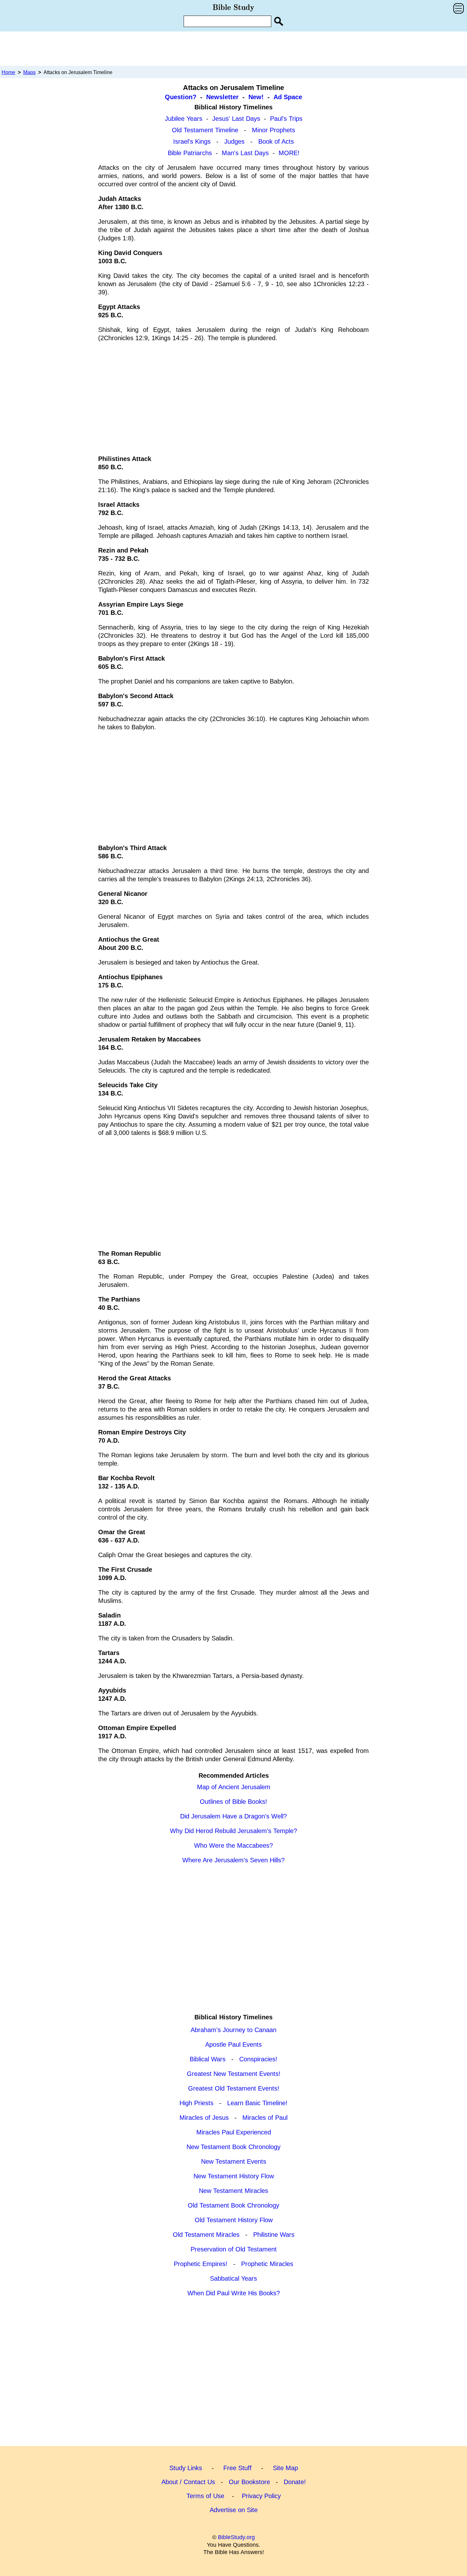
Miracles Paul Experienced (234, 2132)
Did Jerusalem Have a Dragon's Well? (233, 1816)
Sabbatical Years (233, 2278)
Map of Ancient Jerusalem (234, 1787)
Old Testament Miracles (206, 2235)
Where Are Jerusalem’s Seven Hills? (233, 1860)
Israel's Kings (192, 141)
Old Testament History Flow (234, 2220)
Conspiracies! (258, 2059)
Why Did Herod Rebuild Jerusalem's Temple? (233, 1831)
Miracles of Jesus (204, 2118)
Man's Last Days (245, 153)
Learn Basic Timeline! (257, 2103)
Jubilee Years (184, 119)
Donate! (295, 2482)
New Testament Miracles (233, 2191)
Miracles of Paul (265, 2118)
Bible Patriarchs (190, 153)
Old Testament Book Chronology (233, 2205)
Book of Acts (276, 141)
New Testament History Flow (234, 2176)
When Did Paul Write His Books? (234, 2293)
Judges (234, 141)
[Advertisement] (233, 48)
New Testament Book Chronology (233, 2147)
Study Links (186, 2468)
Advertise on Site (234, 2510)
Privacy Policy (261, 2496)
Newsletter (222, 97)
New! (256, 97)
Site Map (285, 2468)
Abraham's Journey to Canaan (233, 2030)
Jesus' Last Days (236, 119)
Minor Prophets (274, 130)
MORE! (289, 153)
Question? (181, 97)
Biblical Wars (208, 2059)
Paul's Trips (286, 119)
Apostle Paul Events (233, 2044)
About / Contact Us (188, 2482)
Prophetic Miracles (267, 2264)
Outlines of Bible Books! (233, 1802)
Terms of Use (205, 2496)
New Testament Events (234, 2161)
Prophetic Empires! (201, 2264)
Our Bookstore (249, 2482)
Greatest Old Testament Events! (234, 2088)
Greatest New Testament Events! (234, 2074)
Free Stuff (237, 2468)
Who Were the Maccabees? (233, 1845)
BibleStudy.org (236, 2537)
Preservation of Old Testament (234, 2249)
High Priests (196, 2103)
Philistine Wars (274, 2235)
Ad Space (288, 97)
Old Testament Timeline (205, 130)
